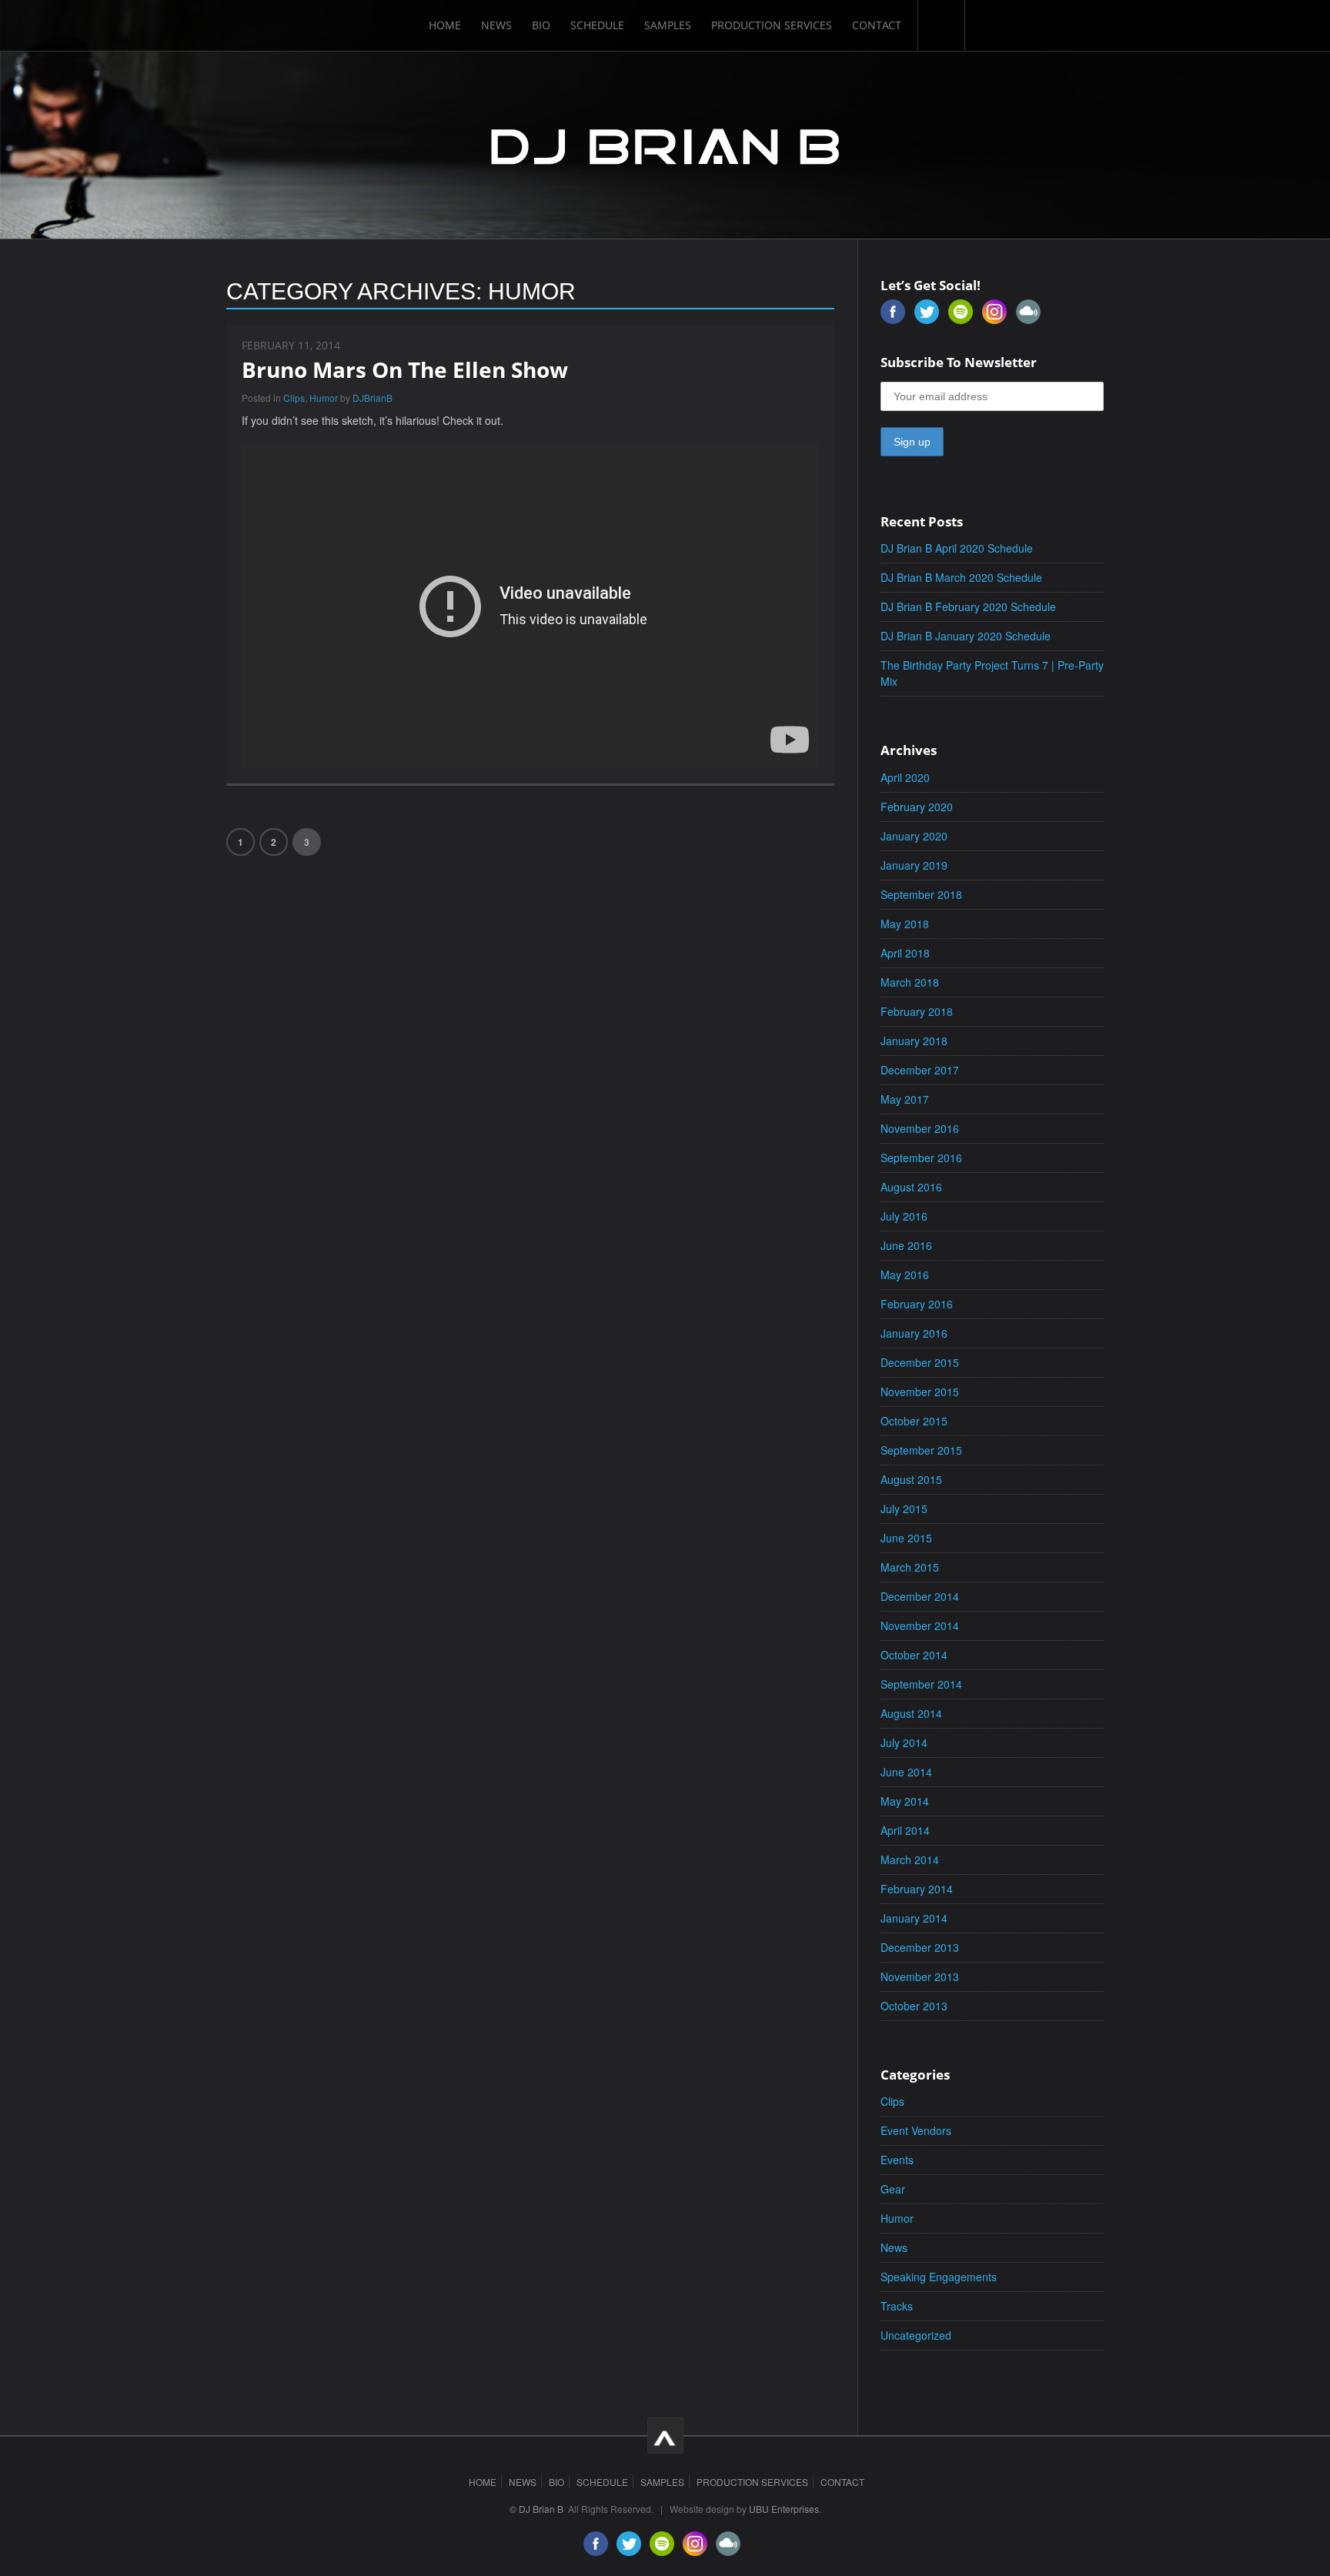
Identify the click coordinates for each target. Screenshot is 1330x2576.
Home (445, 25)
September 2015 (921, 1450)
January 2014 (914, 1918)
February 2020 (917, 807)
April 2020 (905, 777)
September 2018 (921, 894)
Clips (294, 398)
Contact (877, 25)
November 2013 (920, 1976)
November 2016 (920, 1128)
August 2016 (911, 1187)
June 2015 (906, 1538)
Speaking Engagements (939, 2277)
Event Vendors (916, 2130)
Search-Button (941, 25)
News (496, 25)
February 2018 (917, 1011)
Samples (668, 25)
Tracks (897, 2306)
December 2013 (920, 1947)
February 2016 (917, 1304)
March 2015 (910, 1567)
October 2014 (914, 1655)
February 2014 (917, 1889)
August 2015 (911, 1479)
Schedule (597, 25)
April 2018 (905, 953)
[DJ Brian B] (665, 144)
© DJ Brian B (536, 2509)
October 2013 (914, 2006)
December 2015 (920, 1362)
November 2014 (920, 1625)
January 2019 (914, 865)
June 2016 (906, 1245)
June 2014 (906, 1772)
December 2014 (920, 1596)
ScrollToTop (665, 2436)
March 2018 (910, 982)
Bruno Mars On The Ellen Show (405, 369)
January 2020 (914, 836)
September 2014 (921, 1684)
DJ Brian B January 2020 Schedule (966, 636)
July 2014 (904, 1742)
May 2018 (905, 924)
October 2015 (914, 1421)
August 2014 (911, 1713)
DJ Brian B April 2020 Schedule (957, 548)
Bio (541, 25)
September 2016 (921, 1158)
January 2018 (914, 1041)
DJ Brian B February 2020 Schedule (968, 606)
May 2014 (905, 1801)
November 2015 (920, 1392)
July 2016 (904, 1216)
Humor (324, 398)
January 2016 (914, 1333)
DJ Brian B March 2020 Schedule (961, 577)
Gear (893, 2189)
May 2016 (905, 1275)
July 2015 (904, 1509)
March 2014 (910, 1859)
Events (897, 2160)
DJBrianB (373, 398)
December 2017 (920, 1070)
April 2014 (905, 1830)
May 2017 (905, 1099)
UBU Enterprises (784, 2509)
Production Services (772, 25)
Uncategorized (916, 2335)
